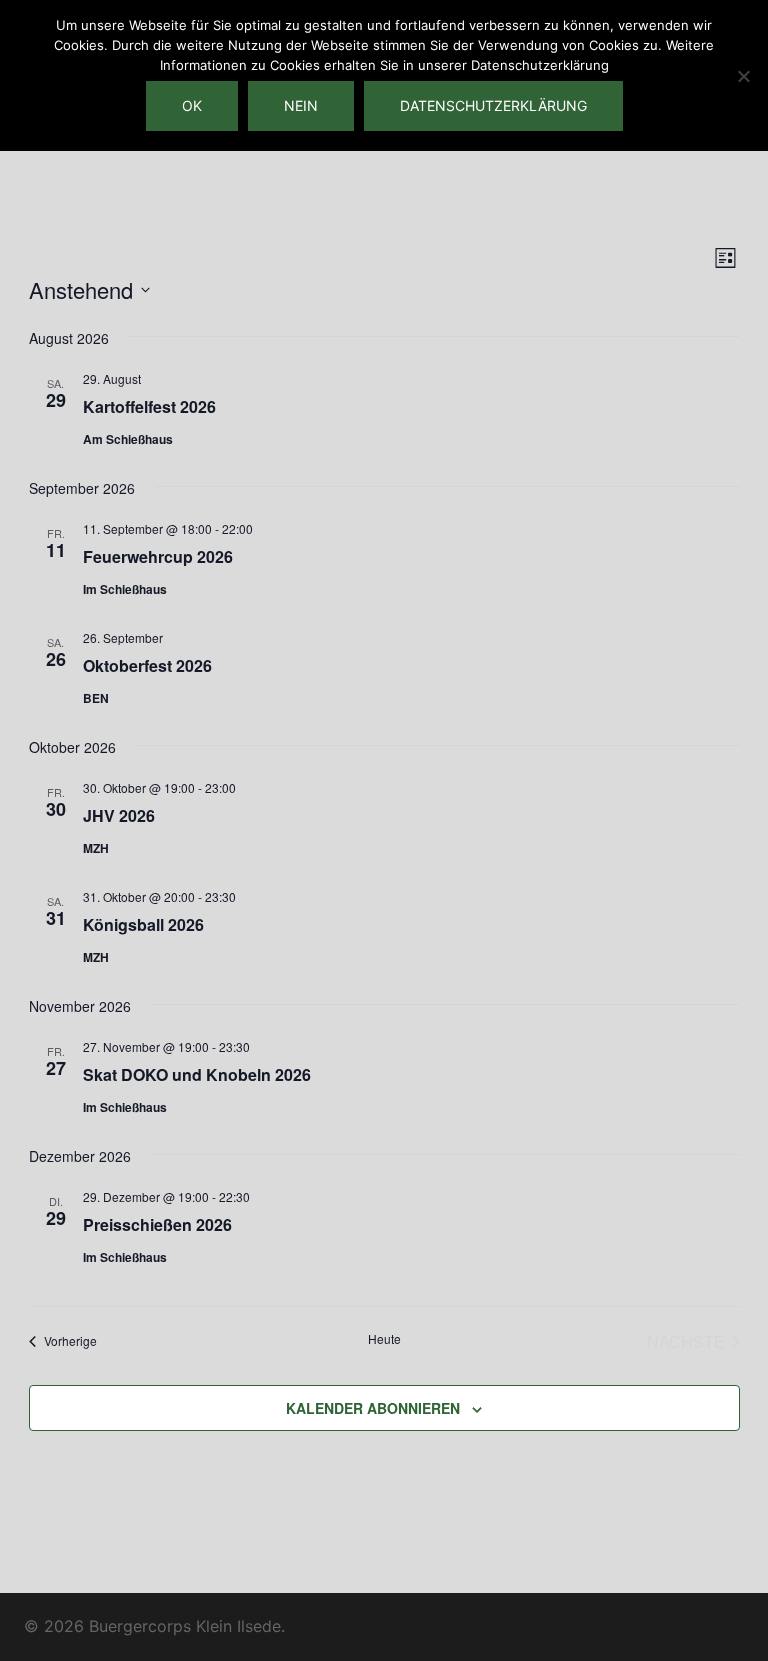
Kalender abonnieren (373, 1408)
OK (192, 105)
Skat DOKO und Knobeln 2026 (197, 1074)
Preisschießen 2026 (157, 1224)
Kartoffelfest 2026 (149, 406)
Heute (384, 1339)
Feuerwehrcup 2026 (158, 556)
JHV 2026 (119, 815)
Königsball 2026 (143, 924)
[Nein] (743, 76)
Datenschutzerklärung (493, 105)
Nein (301, 105)
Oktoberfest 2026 (147, 665)
